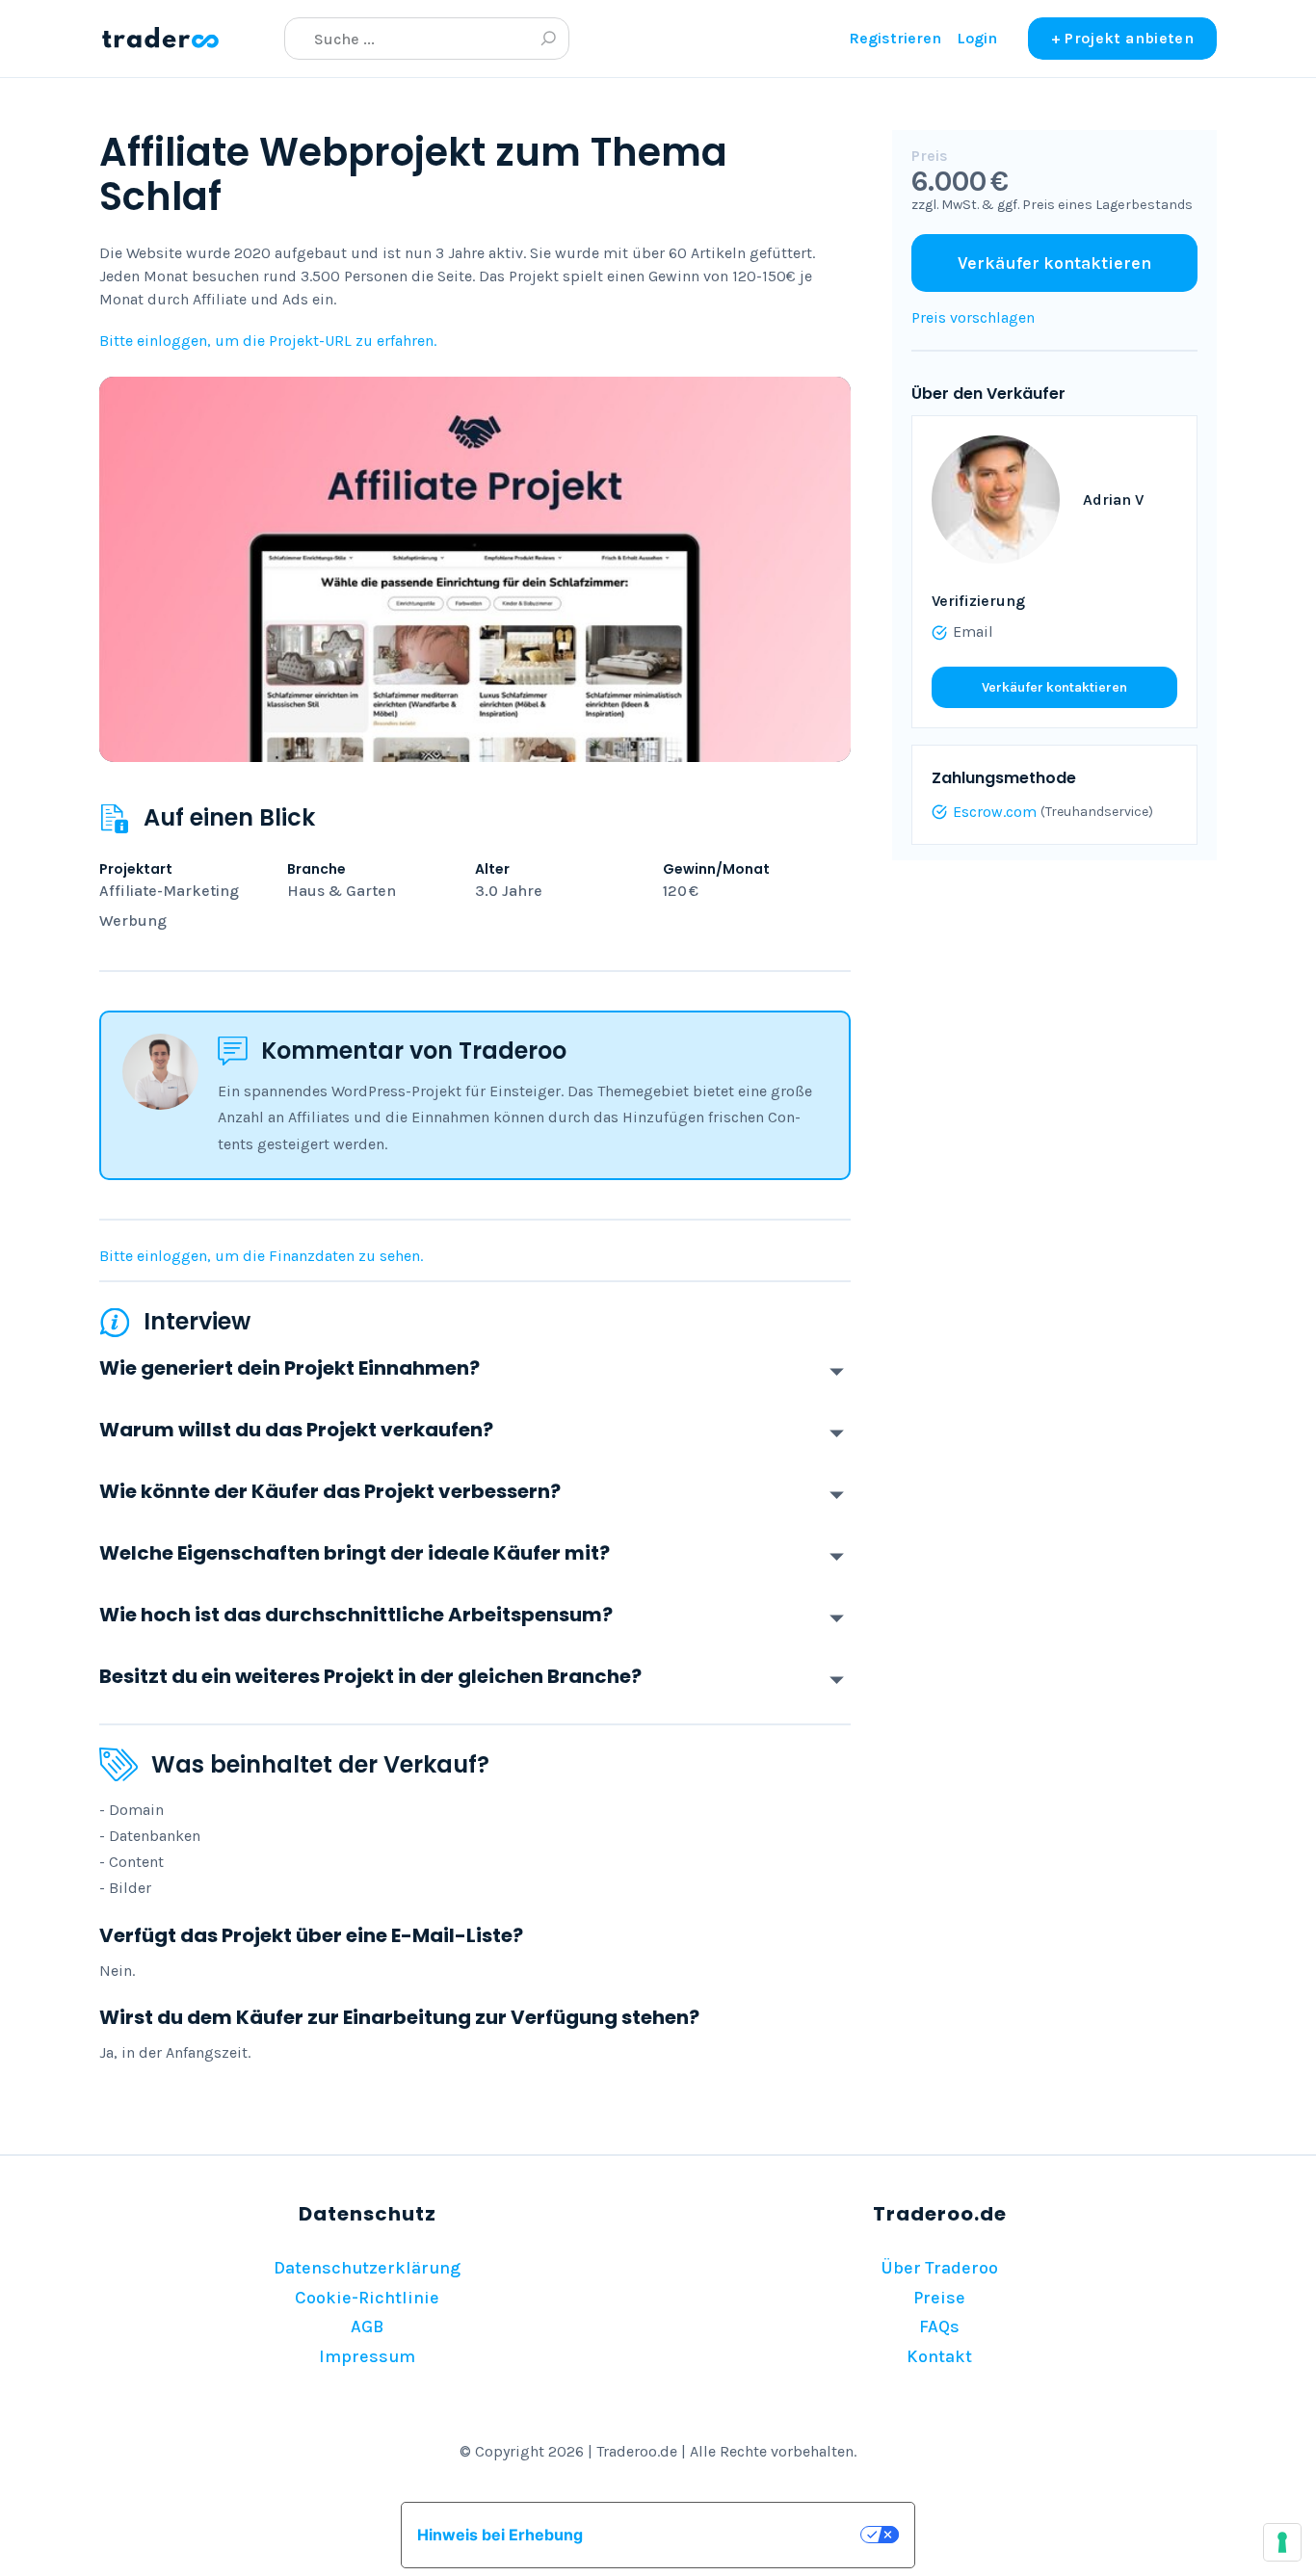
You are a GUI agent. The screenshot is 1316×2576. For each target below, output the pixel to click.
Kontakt (939, 2356)
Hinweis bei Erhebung (500, 2535)
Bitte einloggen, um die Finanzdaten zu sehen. (261, 1256)
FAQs (939, 2326)
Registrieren (895, 38)
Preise (939, 2298)
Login (977, 38)
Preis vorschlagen (973, 317)
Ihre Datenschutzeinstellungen (731, 2535)
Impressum (367, 2356)
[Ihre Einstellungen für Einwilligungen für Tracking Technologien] (1282, 2542)
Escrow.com (995, 812)
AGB (367, 2326)
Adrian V (1113, 499)
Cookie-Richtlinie (367, 2298)
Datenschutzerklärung (367, 2268)
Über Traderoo (939, 2268)
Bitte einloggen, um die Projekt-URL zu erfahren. (268, 341)
